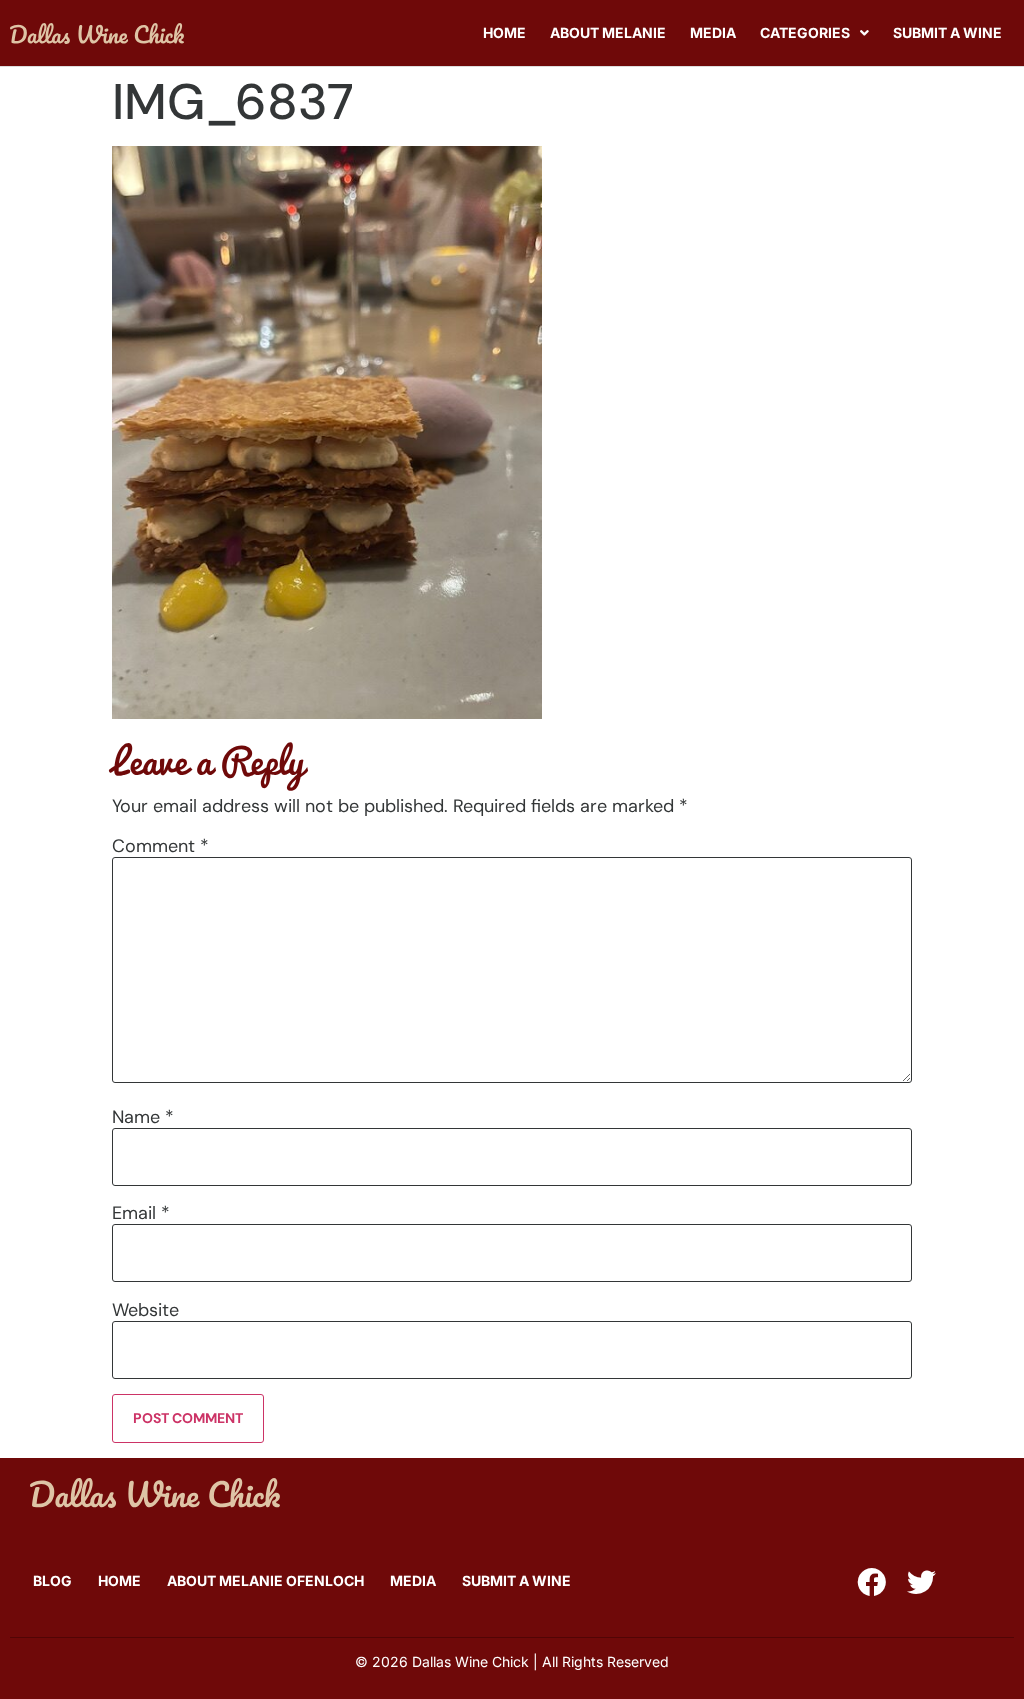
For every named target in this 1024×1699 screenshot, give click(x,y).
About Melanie (608, 32)
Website (145, 1310)
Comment (160, 846)
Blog (52, 1580)
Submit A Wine (947, 32)
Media (713, 32)
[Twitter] (921, 1582)
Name (143, 1117)
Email (141, 1213)
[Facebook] (871, 1582)
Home (504, 32)
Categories (805, 32)
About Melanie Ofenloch (265, 1580)
